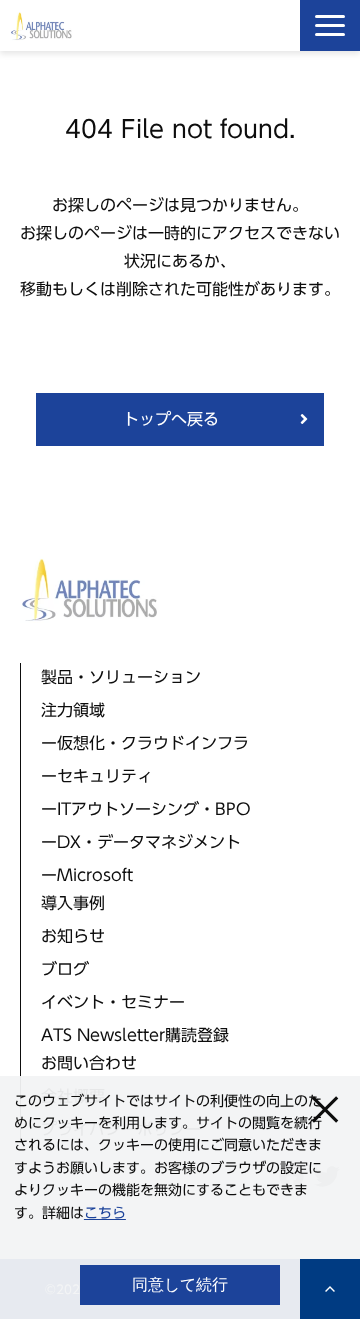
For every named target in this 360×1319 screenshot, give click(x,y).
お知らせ (73, 936)
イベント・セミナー (113, 1002)
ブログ (65, 969)
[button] (330, 25)
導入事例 (73, 903)
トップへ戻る (171, 419)
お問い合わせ (89, 1063)
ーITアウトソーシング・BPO (146, 809)
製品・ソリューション (121, 677)
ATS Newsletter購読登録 (135, 1035)
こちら (105, 1213)
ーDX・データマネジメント (141, 842)
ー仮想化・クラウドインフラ (145, 743)
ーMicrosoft (87, 875)
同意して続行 (180, 1284)
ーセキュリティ (97, 776)
